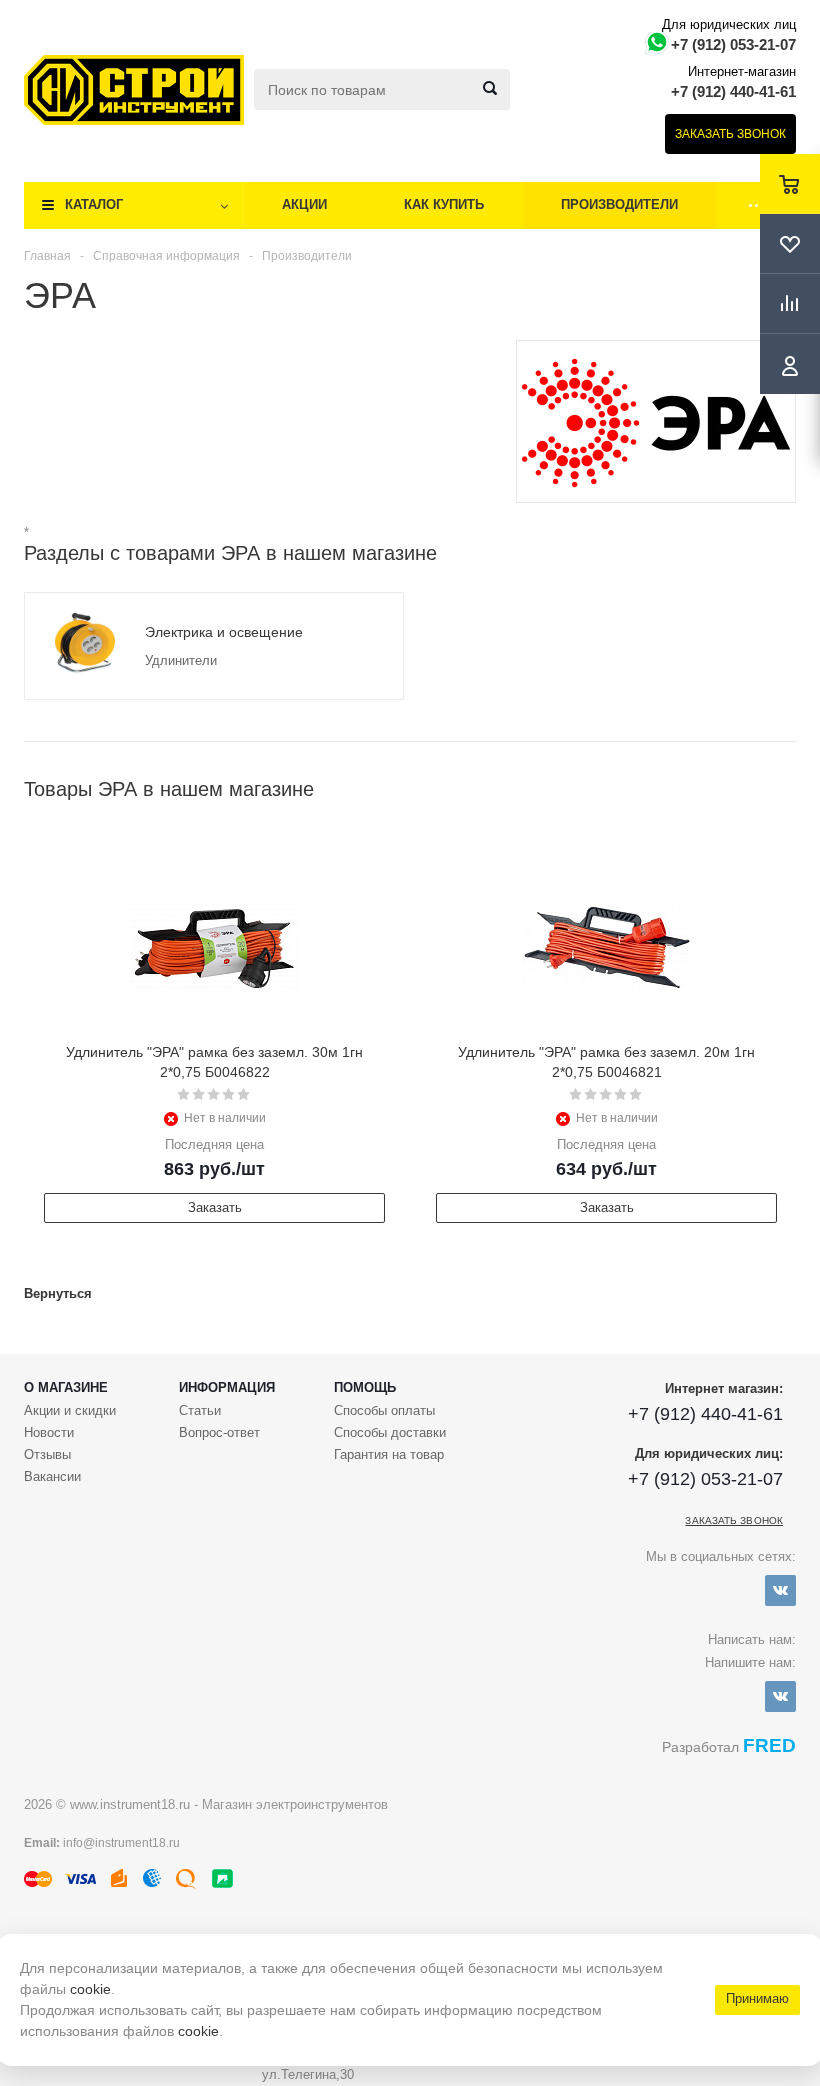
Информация (227, 1387)
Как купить (444, 204)
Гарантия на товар (389, 1454)
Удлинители (181, 660)
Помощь (365, 1387)
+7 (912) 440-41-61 (733, 91)
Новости (49, 1432)
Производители (619, 204)
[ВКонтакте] (780, 1590)
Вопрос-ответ (219, 1432)
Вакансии (52, 1476)
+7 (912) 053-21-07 (733, 44)
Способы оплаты (384, 1410)
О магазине (66, 1387)
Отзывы (47, 1454)
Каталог (94, 204)
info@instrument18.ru (121, 1843)
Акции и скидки (70, 1410)
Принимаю (757, 1998)
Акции (304, 204)
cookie (90, 1989)
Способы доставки (390, 1432)
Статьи (200, 1410)
